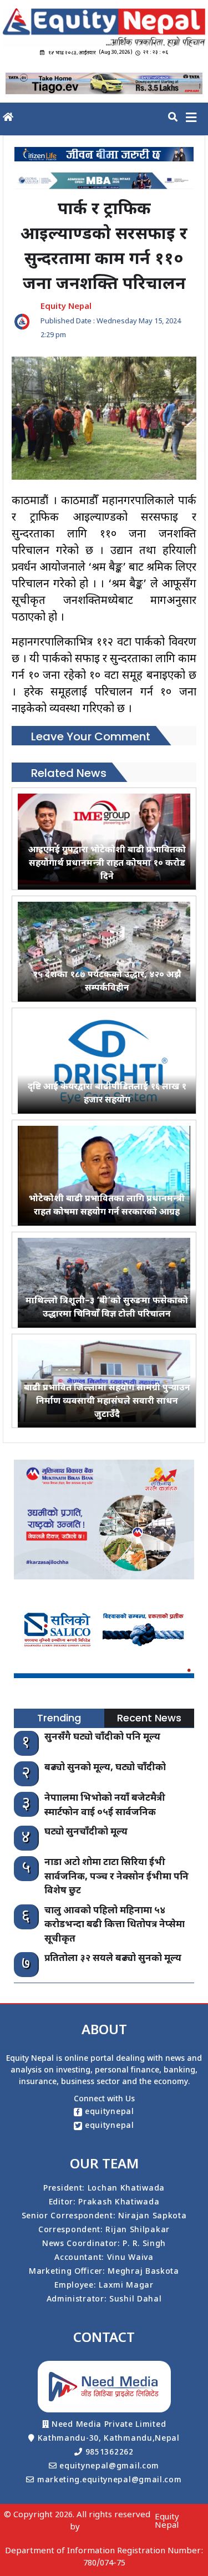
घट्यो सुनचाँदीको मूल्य (86, 1832)
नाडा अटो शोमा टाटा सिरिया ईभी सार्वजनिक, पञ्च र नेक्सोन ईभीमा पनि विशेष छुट (116, 1877)
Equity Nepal (167, 2522)
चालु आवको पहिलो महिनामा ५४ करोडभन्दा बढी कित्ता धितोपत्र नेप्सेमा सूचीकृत (115, 1925)
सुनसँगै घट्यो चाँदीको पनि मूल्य (102, 1737)
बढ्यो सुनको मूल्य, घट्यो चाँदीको (105, 1768)
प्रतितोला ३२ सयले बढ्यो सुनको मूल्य (113, 1959)
